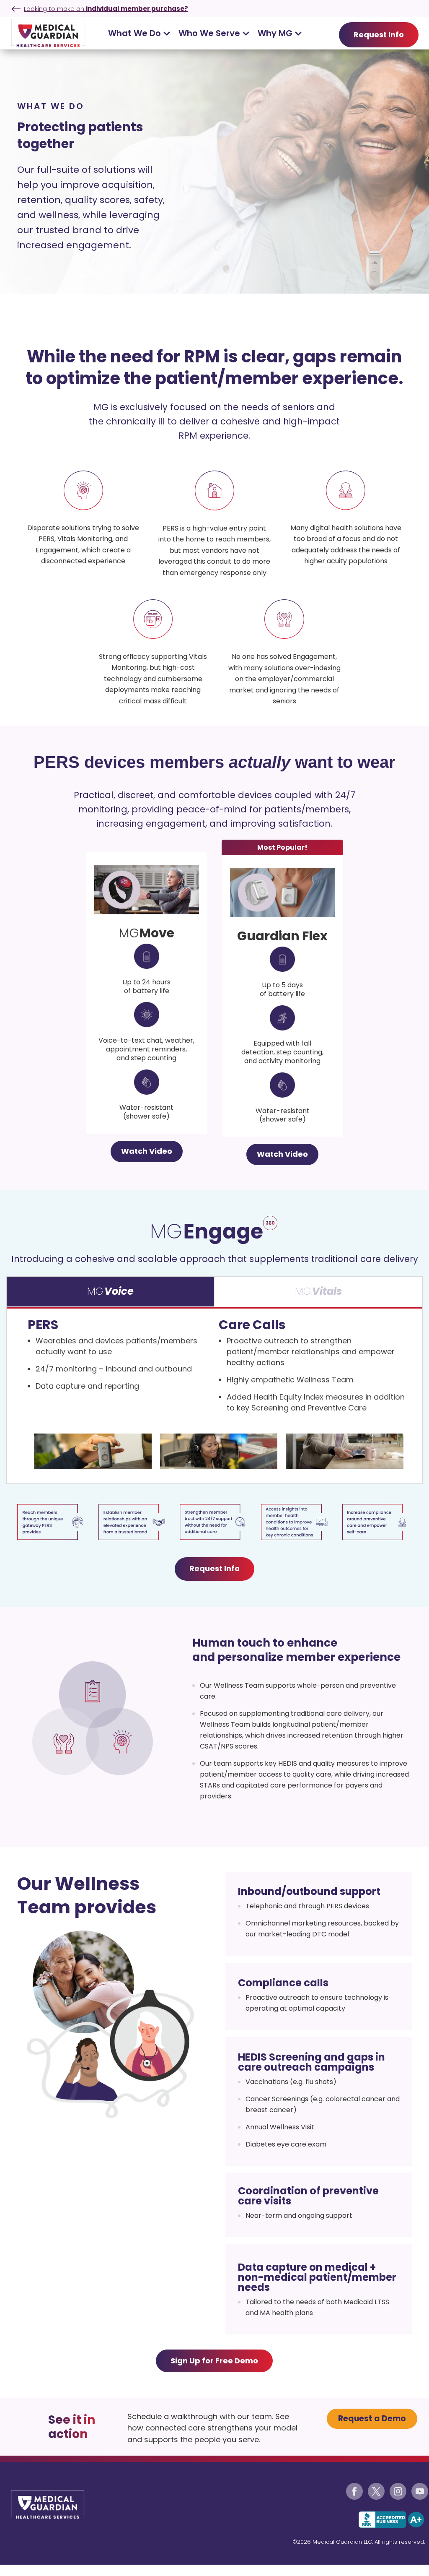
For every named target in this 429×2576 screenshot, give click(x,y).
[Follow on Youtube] (420, 2491)
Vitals (327, 1291)
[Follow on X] (376, 2491)
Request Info (379, 35)
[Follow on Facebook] (354, 2491)
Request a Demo (372, 2419)
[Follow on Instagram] (398, 2491)
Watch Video (147, 1151)
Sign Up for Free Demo (214, 2361)
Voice (119, 1291)
